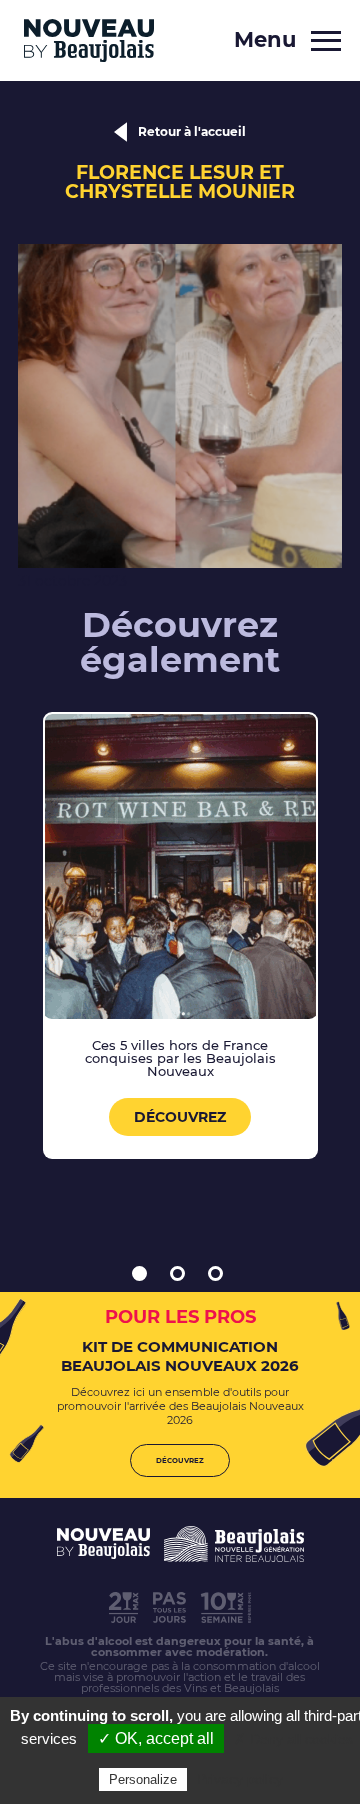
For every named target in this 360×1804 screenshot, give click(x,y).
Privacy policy (240, 1779)
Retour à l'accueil (192, 131)
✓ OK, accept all (156, 1738)
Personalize (143, 1779)
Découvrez (180, 1117)
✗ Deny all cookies (293, 1739)
